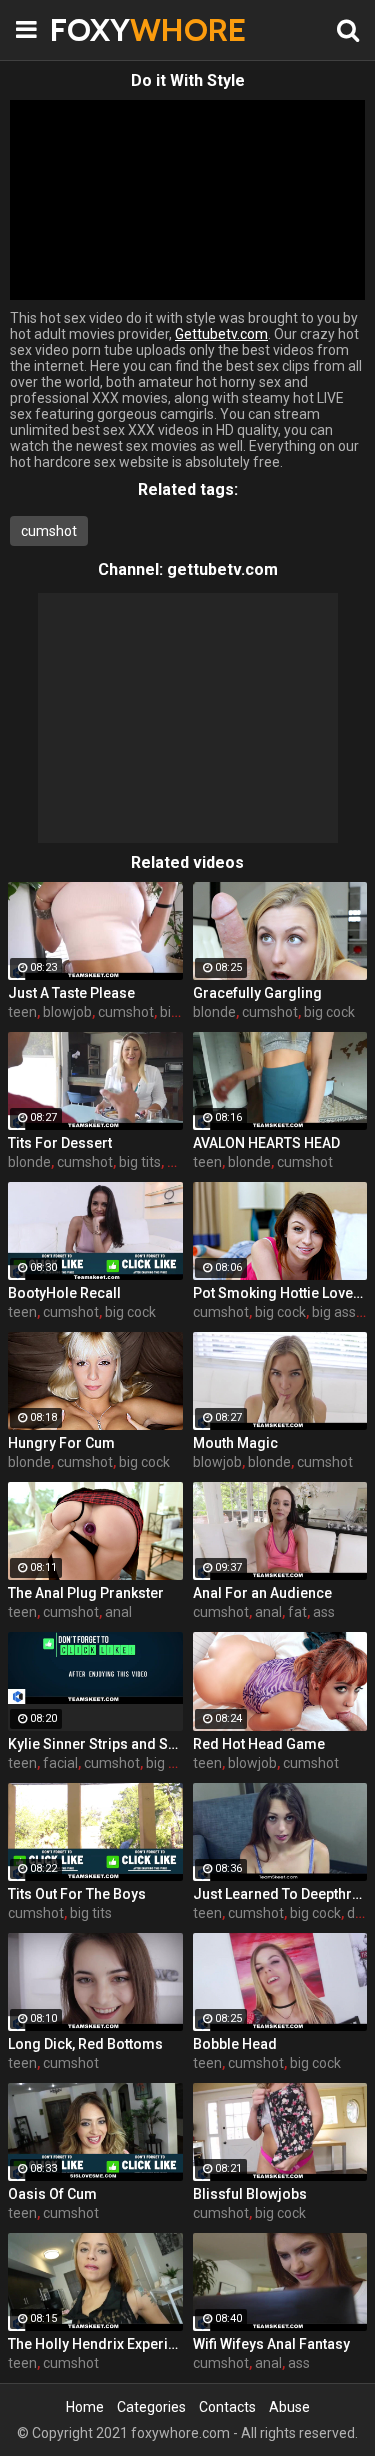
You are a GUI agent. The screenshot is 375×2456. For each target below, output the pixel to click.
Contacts (227, 2407)
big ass (334, 1312)
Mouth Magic (235, 1443)
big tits (140, 1162)
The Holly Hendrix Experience (95, 2344)
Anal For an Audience (262, 1593)
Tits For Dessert (60, 1143)
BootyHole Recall (64, 1293)
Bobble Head (235, 2044)
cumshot (49, 531)
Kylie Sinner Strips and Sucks (95, 1744)
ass (324, 1612)
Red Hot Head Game (259, 1744)
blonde (214, 1012)
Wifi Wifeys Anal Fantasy (271, 2344)
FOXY (100, 29)
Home (85, 2407)
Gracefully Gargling (257, 993)
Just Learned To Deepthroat (280, 1894)
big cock (329, 1012)
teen (22, 1012)
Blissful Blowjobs (250, 2194)
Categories (151, 2407)
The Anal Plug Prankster (86, 1593)
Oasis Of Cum (52, 2194)
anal (118, 1612)
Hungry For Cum (61, 1443)
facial (60, 1763)
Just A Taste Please (71, 993)
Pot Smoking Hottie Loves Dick (280, 1293)
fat (297, 1612)
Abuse (289, 2407)
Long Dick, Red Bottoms (85, 2044)
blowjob (67, 1012)
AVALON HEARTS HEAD (266, 1143)
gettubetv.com (222, 569)
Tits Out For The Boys (77, 1894)
